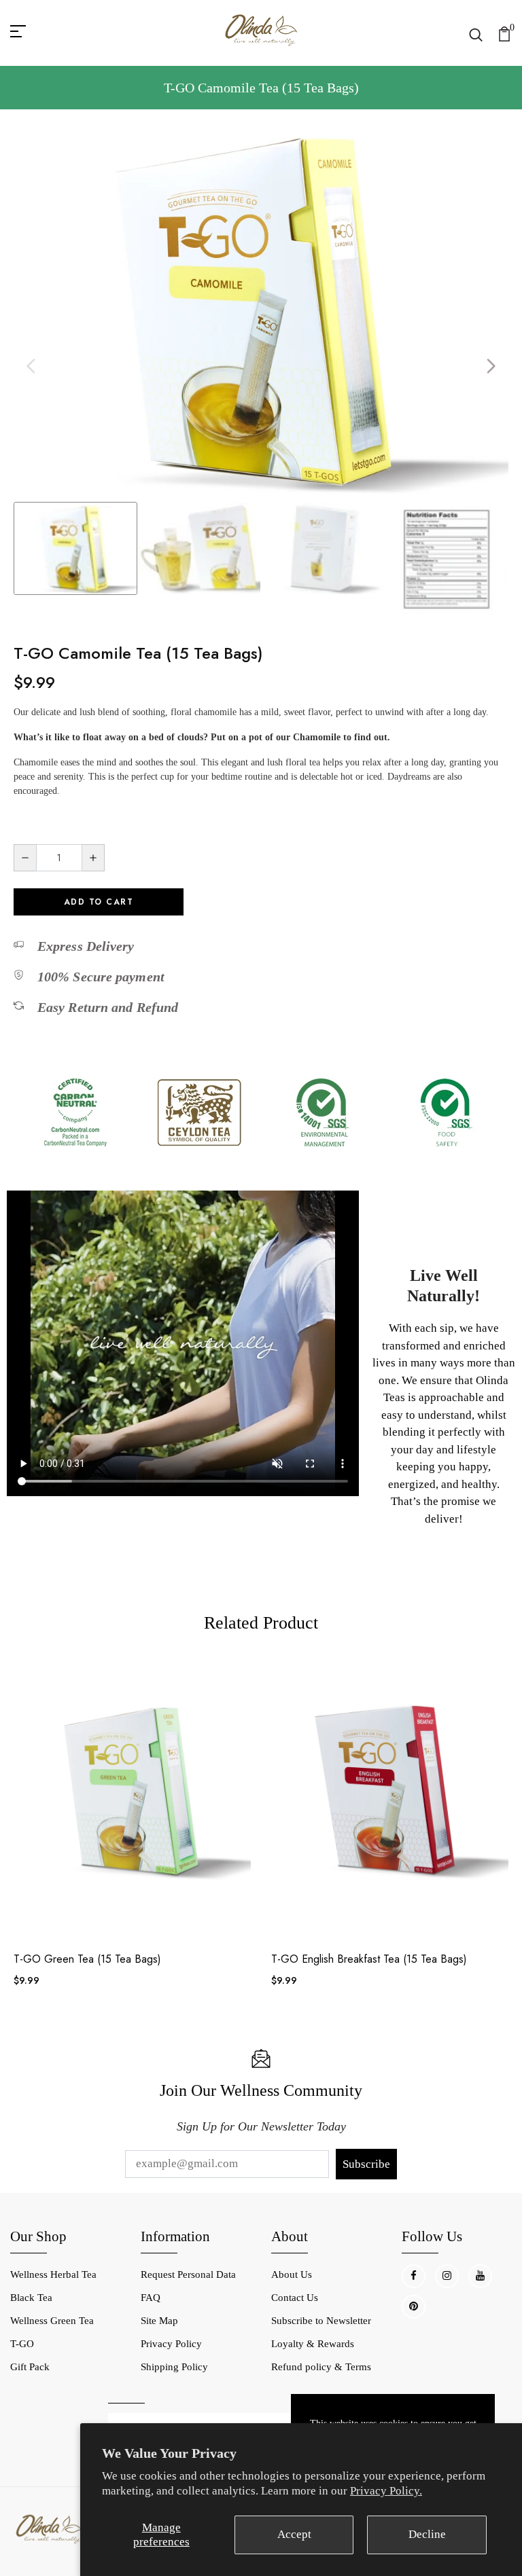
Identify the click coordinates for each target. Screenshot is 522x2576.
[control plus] (93, 858)
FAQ (151, 2298)
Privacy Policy (171, 2344)
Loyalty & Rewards (313, 2344)
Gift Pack (30, 2367)
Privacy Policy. (386, 2491)
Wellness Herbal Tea (53, 2274)
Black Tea (31, 2298)
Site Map (159, 2321)
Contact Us (295, 2298)
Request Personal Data (188, 2274)
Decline (427, 2534)
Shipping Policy (174, 2367)
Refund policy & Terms (321, 2367)
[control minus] (25, 858)
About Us (292, 2274)
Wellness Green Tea (52, 2321)
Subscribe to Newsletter (321, 2321)
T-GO (22, 2344)
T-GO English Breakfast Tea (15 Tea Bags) (369, 1959)
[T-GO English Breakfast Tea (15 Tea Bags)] (390, 1798)
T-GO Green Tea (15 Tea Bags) (87, 1959)
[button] (491, 366)
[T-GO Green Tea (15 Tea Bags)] (132, 1798)
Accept (294, 2534)
